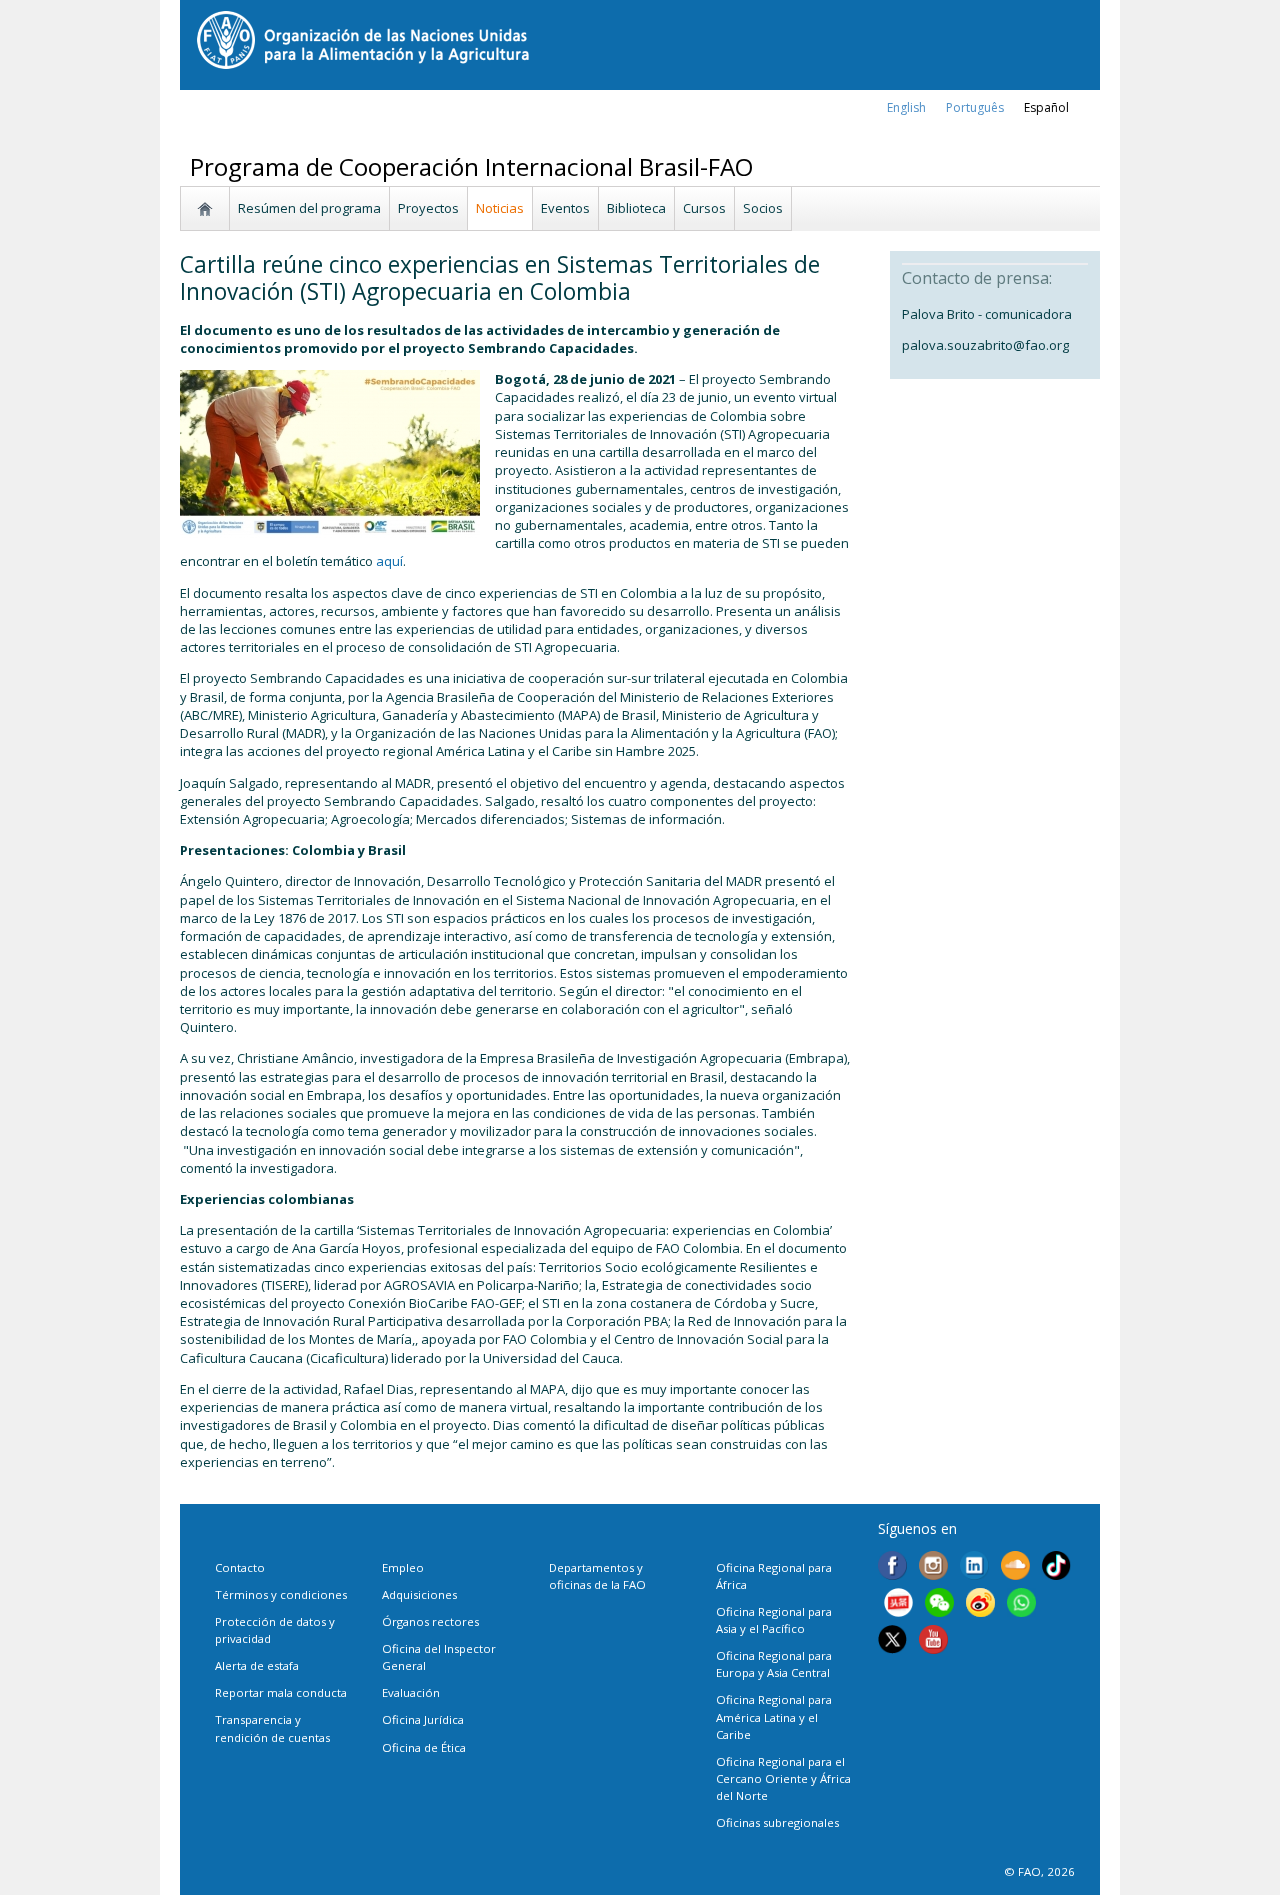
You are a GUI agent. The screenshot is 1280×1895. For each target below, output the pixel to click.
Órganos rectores (430, 1621)
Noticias (500, 208)
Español (1046, 107)
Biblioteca (636, 208)
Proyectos (428, 208)
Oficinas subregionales (777, 1822)
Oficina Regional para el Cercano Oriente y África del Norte (783, 1778)
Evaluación (411, 1692)
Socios (763, 208)
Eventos (565, 208)
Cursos (704, 208)
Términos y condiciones (281, 1594)
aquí (389, 561)
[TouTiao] (898, 1605)
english (906, 107)
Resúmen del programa (309, 208)
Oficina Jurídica (423, 1719)
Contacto (240, 1567)
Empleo (403, 1567)
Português (975, 107)
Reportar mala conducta (281, 1692)
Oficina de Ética (424, 1747)
